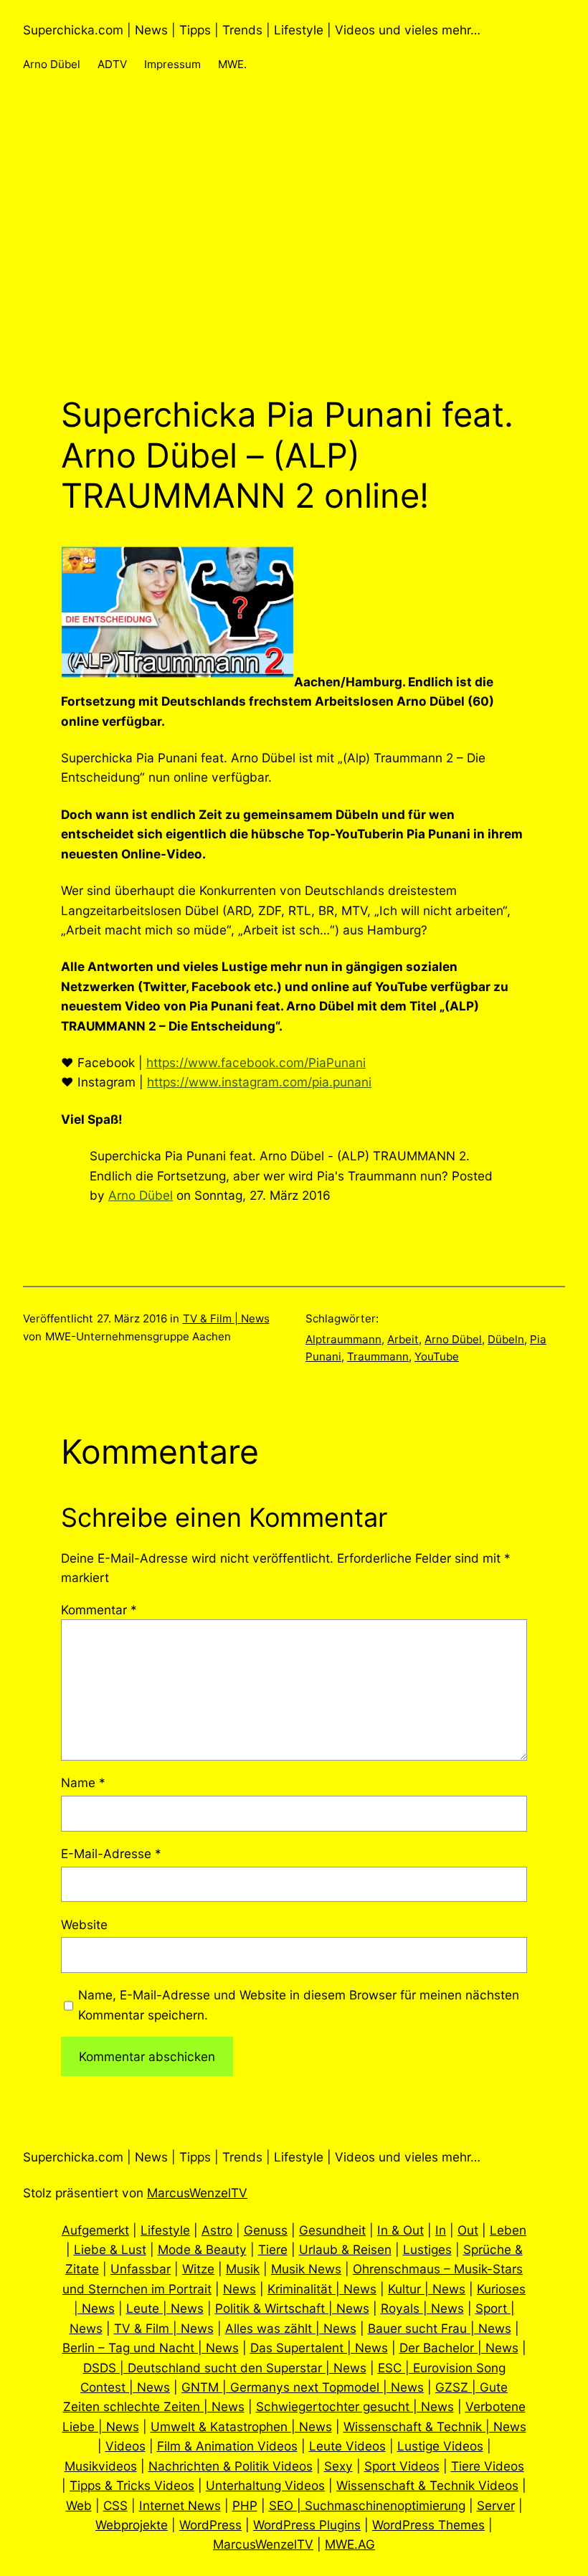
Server (496, 2505)
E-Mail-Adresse (111, 1853)
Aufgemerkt (95, 2230)
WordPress (210, 2525)
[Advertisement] (294, 247)
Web (79, 2505)
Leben (508, 2230)
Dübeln (506, 1339)
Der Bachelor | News (459, 2348)
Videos (125, 2446)
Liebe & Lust (110, 2249)
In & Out (400, 2230)
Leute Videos (347, 2446)
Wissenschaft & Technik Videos (427, 2485)
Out (468, 2230)
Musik (243, 2269)
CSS (115, 2505)
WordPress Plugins (307, 2525)
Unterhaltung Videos (265, 2485)
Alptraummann (343, 1339)
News (240, 2289)
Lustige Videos (440, 2446)
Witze (198, 2269)
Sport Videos (402, 2466)
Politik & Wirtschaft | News (292, 2308)
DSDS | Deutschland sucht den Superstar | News (225, 2368)
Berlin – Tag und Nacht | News (151, 2348)
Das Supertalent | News (319, 2348)
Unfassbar (141, 2269)
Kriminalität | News (322, 2289)
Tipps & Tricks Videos (132, 2485)
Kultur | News (427, 2289)
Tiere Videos (488, 2466)
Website (84, 1924)
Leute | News (165, 2308)
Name (83, 1782)
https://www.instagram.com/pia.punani (259, 1082)
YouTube (437, 1356)
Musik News (306, 2269)
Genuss (266, 2230)
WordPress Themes (428, 2525)
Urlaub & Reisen (345, 2249)
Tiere (273, 2249)
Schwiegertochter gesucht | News (355, 2406)
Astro (217, 2230)
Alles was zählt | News (291, 2328)
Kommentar (99, 1610)
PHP (245, 2505)
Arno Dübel (141, 1195)
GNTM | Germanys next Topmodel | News (303, 2387)
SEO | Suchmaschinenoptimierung (367, 2505)
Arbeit (403, 1339)
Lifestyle (165, 2230)
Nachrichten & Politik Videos (231, 2466)
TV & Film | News (226, 1318)
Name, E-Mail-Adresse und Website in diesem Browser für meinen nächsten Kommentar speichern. (299, 2004)
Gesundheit (332, 2230)
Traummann (378, 1356)
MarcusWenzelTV (197, 2193)
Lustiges (427, 2249)
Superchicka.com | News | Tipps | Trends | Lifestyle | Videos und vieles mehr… (252, 30)
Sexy (338, 2466)
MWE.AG (350, 2544)
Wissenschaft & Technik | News (435, 2426)
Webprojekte (132, 2525)
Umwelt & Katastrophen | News (241, 2426)
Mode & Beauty (202, 2249)
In (441, 2230)
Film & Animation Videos (227, 2446)
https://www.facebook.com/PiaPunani (256, 1062)
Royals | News (422, 2308)
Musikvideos (101, 2466)
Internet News (180, 2505)
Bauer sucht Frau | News (440, 2328)
